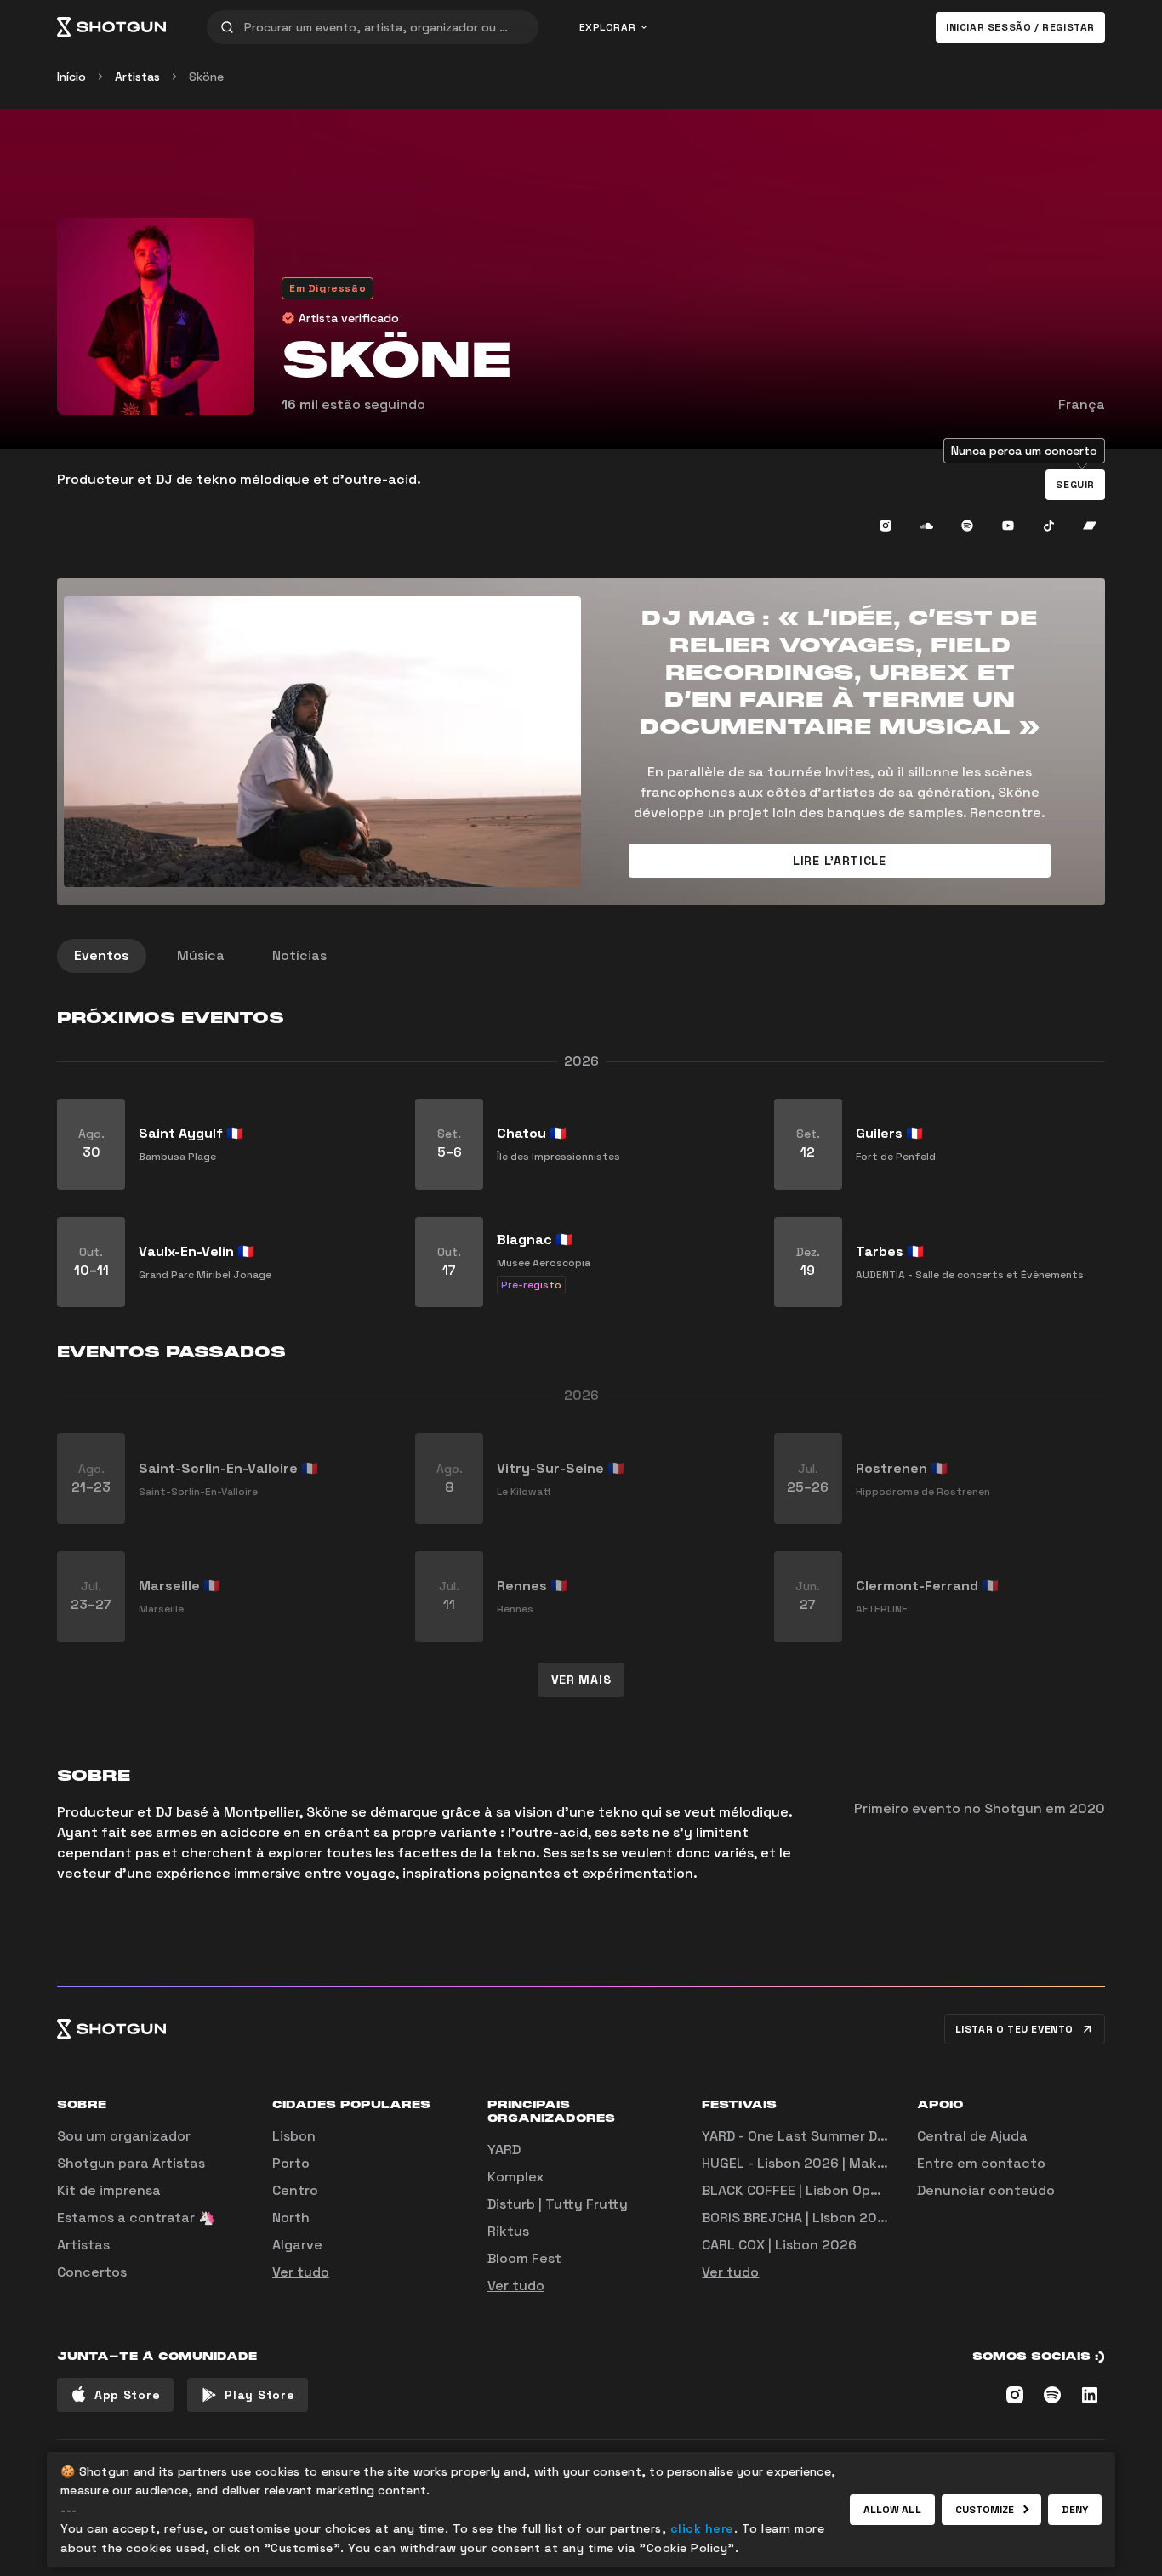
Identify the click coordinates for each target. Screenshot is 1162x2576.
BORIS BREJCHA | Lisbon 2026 (798, 2218)
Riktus (508, 2231)
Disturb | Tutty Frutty (558, 2204)
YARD (504, 2150)
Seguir (1075, 485)
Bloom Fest (524, 2258)
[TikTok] (1049, 526)
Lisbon (294, 2136)
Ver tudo (301, 2272)
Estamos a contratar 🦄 (136, 2218)
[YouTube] (1008, 526)
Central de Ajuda (972, 2136)
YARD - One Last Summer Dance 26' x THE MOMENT (870, 2136)
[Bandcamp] (1090, 526)
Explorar (608, 27)
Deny (1075, 2510)
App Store (127, 2395)
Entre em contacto (981, 2163)
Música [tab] (201, 955)
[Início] (111, 27)
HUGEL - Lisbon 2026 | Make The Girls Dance (847, 2163)
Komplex (515, 2177)
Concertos (92, 2272)
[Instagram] (886, 526)
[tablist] (581, 956)
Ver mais (581, 1680)
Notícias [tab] (299, 955)
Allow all (892, 2510)
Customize (985, 2510)
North (291, 2218)
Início (71, 77)
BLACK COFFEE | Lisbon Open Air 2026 (824, 2190)
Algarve (297, 2245)
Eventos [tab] (102, 955)
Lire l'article (840, 861)
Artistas (137, 77)
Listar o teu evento (1014, 2029)
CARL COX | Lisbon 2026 (779, 2245)
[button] (1075, 485)
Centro (295, 2190)
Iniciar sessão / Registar (1020, 27)
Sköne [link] (206, 77)
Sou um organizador (124, 2136)
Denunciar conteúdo (986, 2190)
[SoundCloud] (926, 526)
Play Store (259, 2395)
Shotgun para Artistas (131, 2163)
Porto (291, 2163)
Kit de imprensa (109, 2190)
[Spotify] (967, 526)
